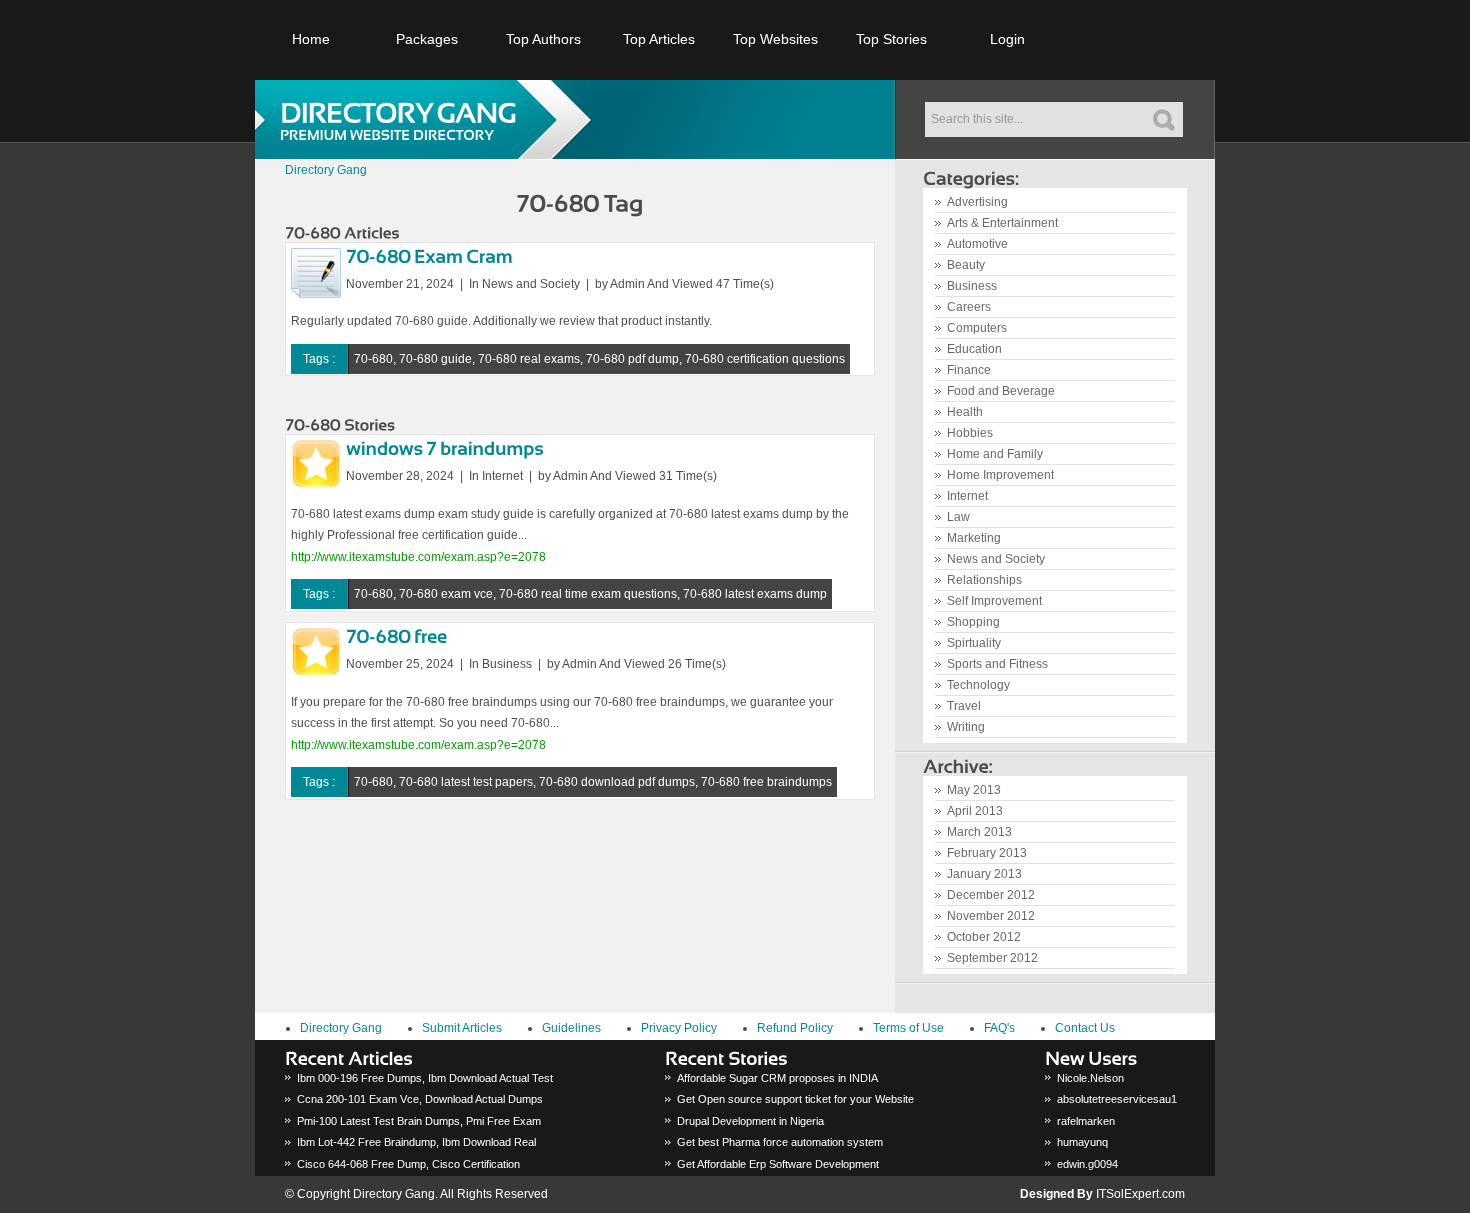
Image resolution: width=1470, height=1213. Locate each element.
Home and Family (995, 454)
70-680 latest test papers (466, 782)
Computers (977, 328)
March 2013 (979, 832)
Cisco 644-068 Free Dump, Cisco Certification (408, 1164)
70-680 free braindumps (766, 782)
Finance (969, 370)
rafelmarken (1086, 1121)
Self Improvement (994, 601)
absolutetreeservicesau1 (1117, 1099)
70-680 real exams (529, 359)
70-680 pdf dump (632, 359)
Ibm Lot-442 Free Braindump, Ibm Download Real (416, 1142)
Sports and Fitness (997, 664)
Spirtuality (974, 643)
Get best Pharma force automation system (780, 1142)
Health (965, 412)
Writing (966, 727)
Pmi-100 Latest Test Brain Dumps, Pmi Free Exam (419, 1121)
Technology (978, 685)
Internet (967, 496)
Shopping (973, 622)
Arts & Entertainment (1002, 223)
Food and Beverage (1001, 391)
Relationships (984, 580)
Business (972, 286)
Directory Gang (326, 170)
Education (974, 349)
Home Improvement (1000, 475)
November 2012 (991, 916)
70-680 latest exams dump (755, 594)
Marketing (974, 538)
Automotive (977, 244)
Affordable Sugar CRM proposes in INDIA (777, 1078)
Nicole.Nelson (1090, 1078)
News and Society (996, 559)
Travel (964, 706)
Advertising (977, 202)
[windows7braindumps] (445, 448)
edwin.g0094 (1087, 1164)
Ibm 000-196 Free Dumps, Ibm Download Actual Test (425, 1078)
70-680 (373, 359)
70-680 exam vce (446, 594)
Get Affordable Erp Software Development (778, 1164)
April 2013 (975, 811)
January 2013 (984, 874)
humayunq (1082, 1142)
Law (958, 517)
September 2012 (992, 958)
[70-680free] (396, 636)
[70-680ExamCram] (429, 255)
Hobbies (970, 433)
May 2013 (974, 790)
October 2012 (984, 937)
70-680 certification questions (765, 359)
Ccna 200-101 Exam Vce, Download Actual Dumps (420, 1099)
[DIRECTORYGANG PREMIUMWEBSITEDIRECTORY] (430, 119)
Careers (969, 307)
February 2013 (987, 853)
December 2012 (991, 895)
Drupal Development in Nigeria (750, 1121)
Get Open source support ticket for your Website (795, 1099)
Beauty (966, 265)
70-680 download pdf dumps (617, 782)
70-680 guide (435, 359)
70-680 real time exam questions (588, 594)
